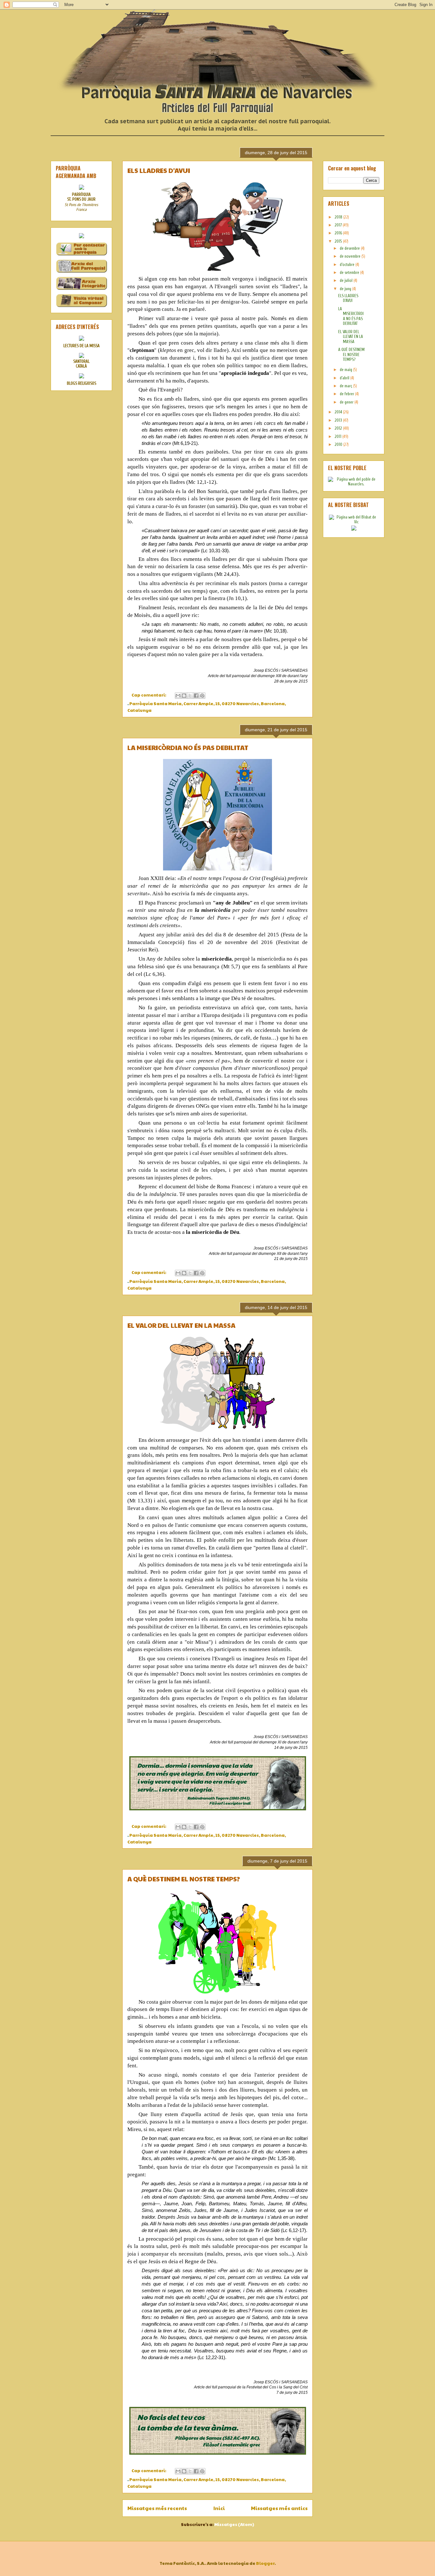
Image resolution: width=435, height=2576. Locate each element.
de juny (346, 289)
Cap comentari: (149, 695)
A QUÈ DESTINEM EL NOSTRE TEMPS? (184, 1879)
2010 (339, 444)
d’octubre (348, 265)
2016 (339, 233)
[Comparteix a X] (190, 696)
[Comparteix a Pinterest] (202, 696)
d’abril (345, 378)
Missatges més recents (157, 2508)
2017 (339, 225)
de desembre (350, 248)
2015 (339, 241)
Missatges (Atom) (234, 2524)
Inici (219, 2508)
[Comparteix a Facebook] (196, 696)
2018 (339, 217)
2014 (339, 412)
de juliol (347, 280)
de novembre (351, 256)
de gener (347, 402)
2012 (339, 428)
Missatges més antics (279, 2508)
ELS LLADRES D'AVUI (159, 170)
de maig (346, 370)
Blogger (265, 2563)
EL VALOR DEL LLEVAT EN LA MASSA (181, 1325)
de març (346, 386)
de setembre (350, 272)
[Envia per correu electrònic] (178, 696)
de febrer (347, 394)
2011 (339, 436)
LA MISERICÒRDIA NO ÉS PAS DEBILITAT (188, 748)
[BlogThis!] (184, 696)
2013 (339, 420)
